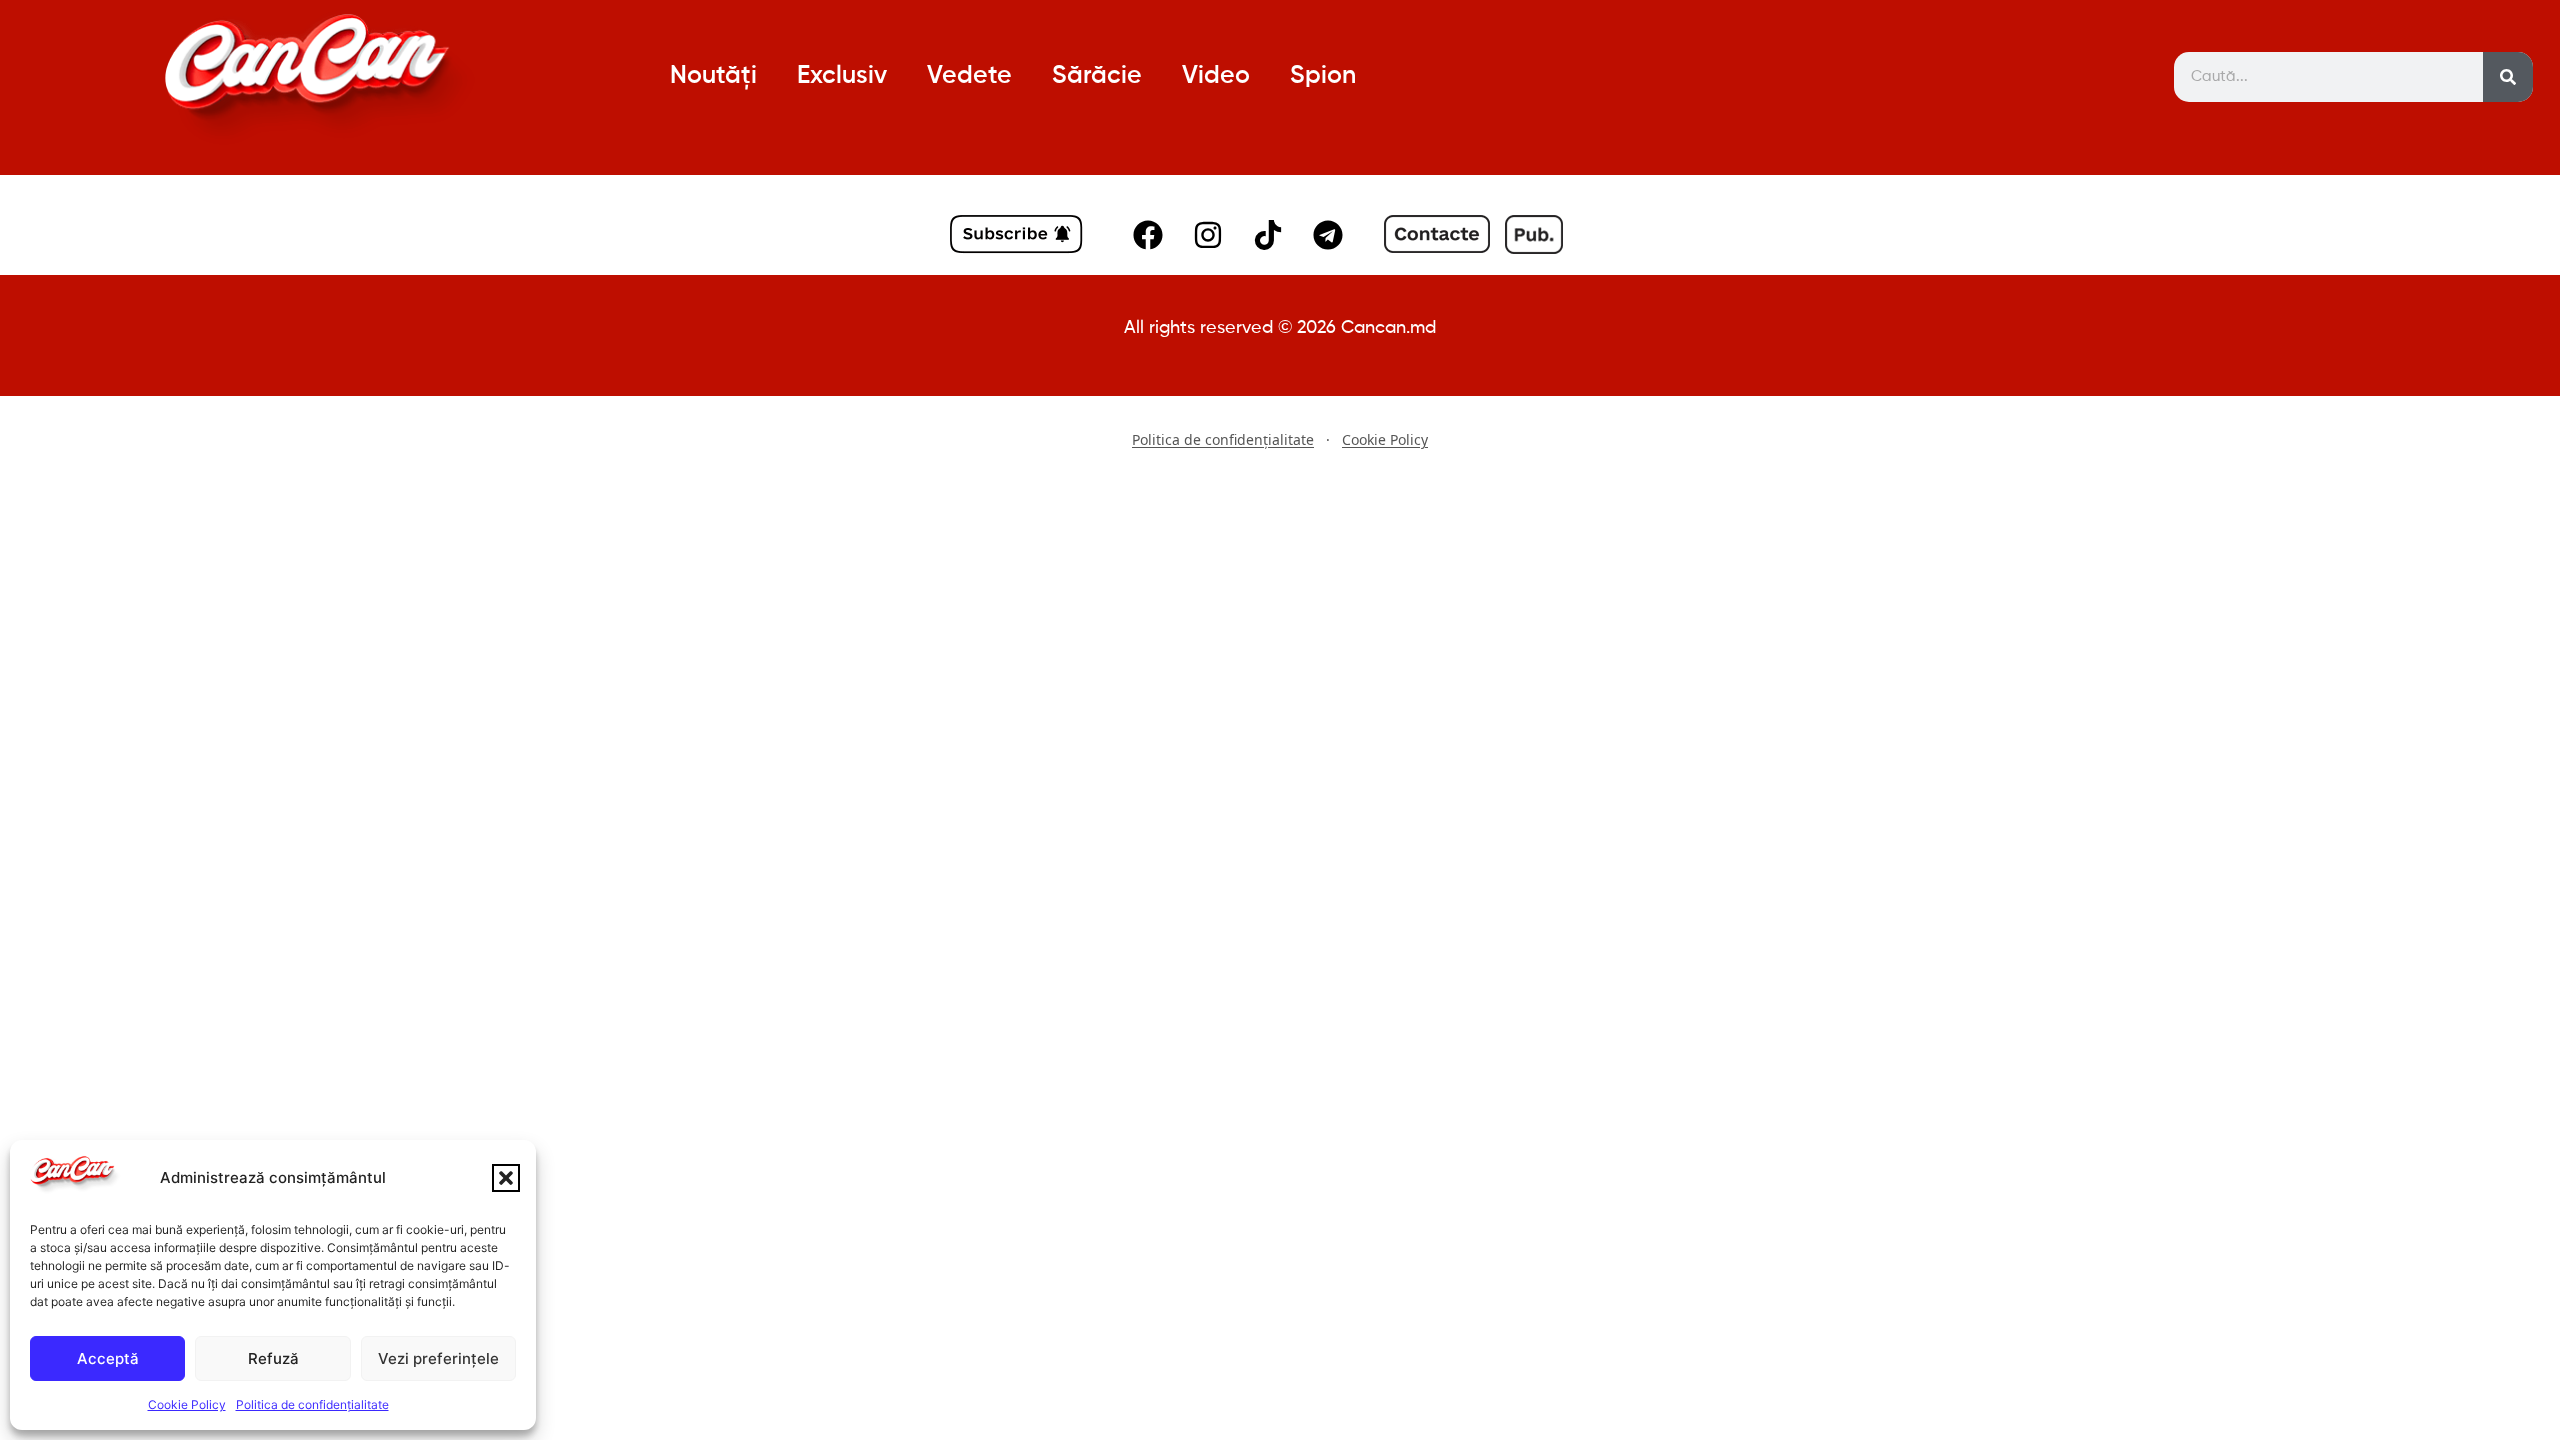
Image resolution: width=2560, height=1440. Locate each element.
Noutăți (713, 76)
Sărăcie (1097, 76)
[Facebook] (1148, 235)
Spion (1323, 76)
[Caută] (2508, 77)
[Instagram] (1208, 235)
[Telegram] (1328, 235)
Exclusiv (842, 76)
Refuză (273, 1358)
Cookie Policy (187, 1404)
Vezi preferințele (438, 1358)
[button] (506, 1178)
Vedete (969, 76)
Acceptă (108, 1358)
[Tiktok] (1268, 235)
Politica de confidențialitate (312, 1404)
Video (1216, 76)
